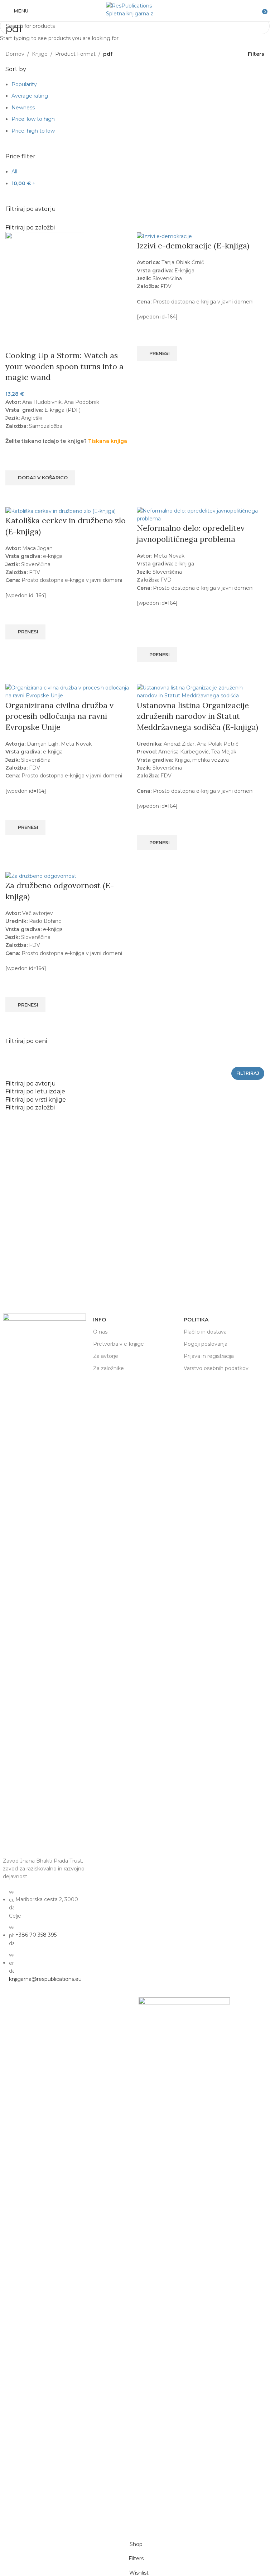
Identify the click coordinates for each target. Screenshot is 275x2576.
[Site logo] (135, 10)
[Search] (257, 11)
